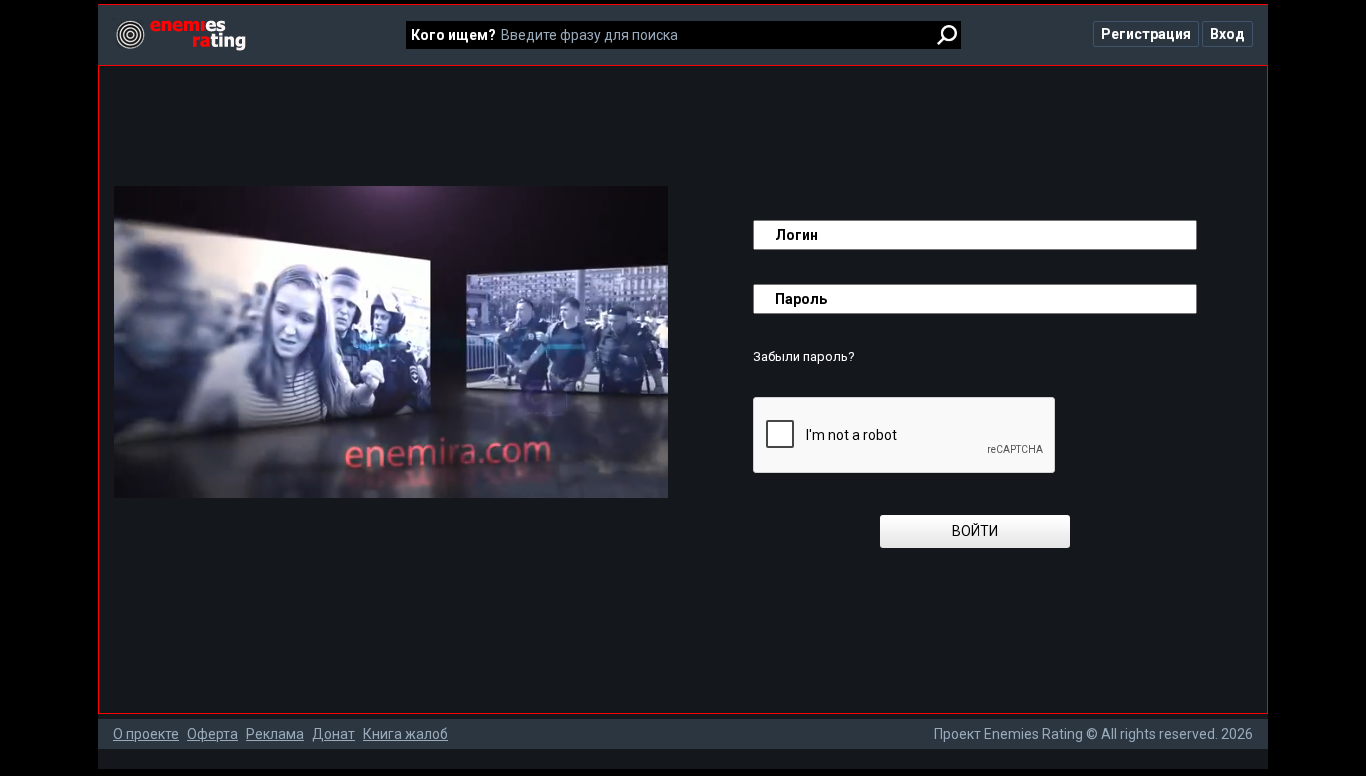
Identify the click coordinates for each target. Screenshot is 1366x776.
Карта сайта (496, 734)
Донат (333, 734)
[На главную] (179, 26)
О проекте (146, 734)
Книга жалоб (405, 734)
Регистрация (1146, 34)
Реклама (275, 734)
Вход (1227, 34)
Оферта (212, 734)
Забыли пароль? (804, 356)
